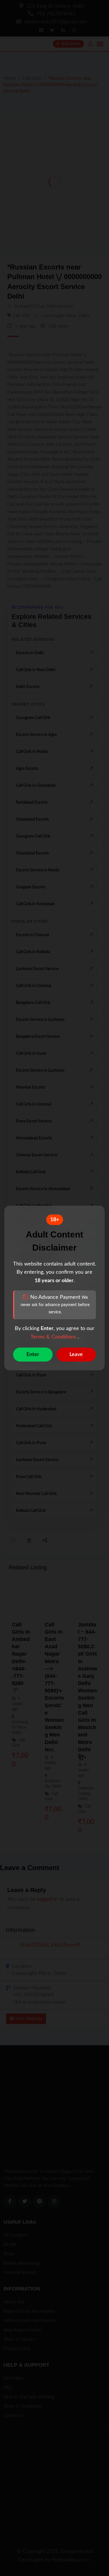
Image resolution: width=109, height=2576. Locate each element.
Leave (76, 1355)
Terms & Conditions (54, 1337)
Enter (33, 1355)
